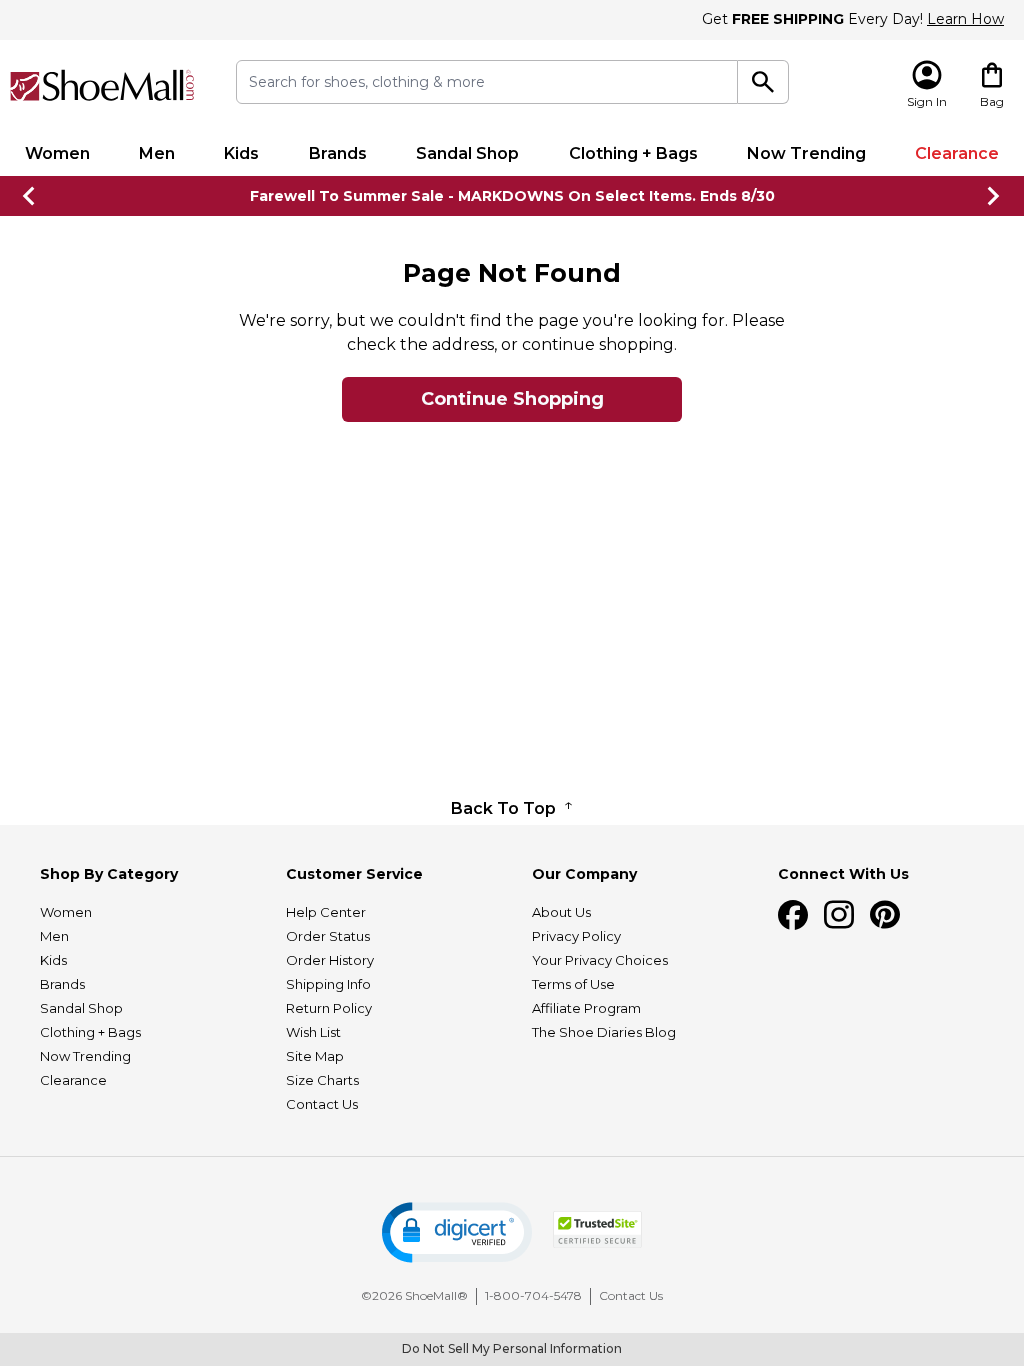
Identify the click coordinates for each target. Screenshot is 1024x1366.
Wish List (313, 1032)
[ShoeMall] (102, 85)
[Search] (763, 82)
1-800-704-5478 (533, 1295)
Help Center (326, 912)
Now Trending (806, 153)
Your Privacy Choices (600, 960)
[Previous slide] (30, 196)
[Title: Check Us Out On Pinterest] (885, 915)
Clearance (957, 153)
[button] (457, 1232)
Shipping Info (328, 984)
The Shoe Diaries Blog (604, 1032)
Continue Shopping (512, 399)
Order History (330, 960)
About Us (561, 912)
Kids (241, 153)
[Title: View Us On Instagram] (839, 915)
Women (57, 153)
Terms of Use (573, 984)
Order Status (328, 936)
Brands (338, 153)
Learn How (965, 19)
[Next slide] (994, 196)
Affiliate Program (586, 1008)
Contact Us (322, 1104)
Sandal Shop (467, 153)
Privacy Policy (576, 936)
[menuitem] (57, 154)
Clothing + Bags (633, 153)
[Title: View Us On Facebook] (793, 915)
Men (157, 153)
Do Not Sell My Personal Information (512, 1348)
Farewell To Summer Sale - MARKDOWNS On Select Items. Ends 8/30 (512, 196)
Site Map (315, 1056)
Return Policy (329, 1008)
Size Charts (322, 1080)
